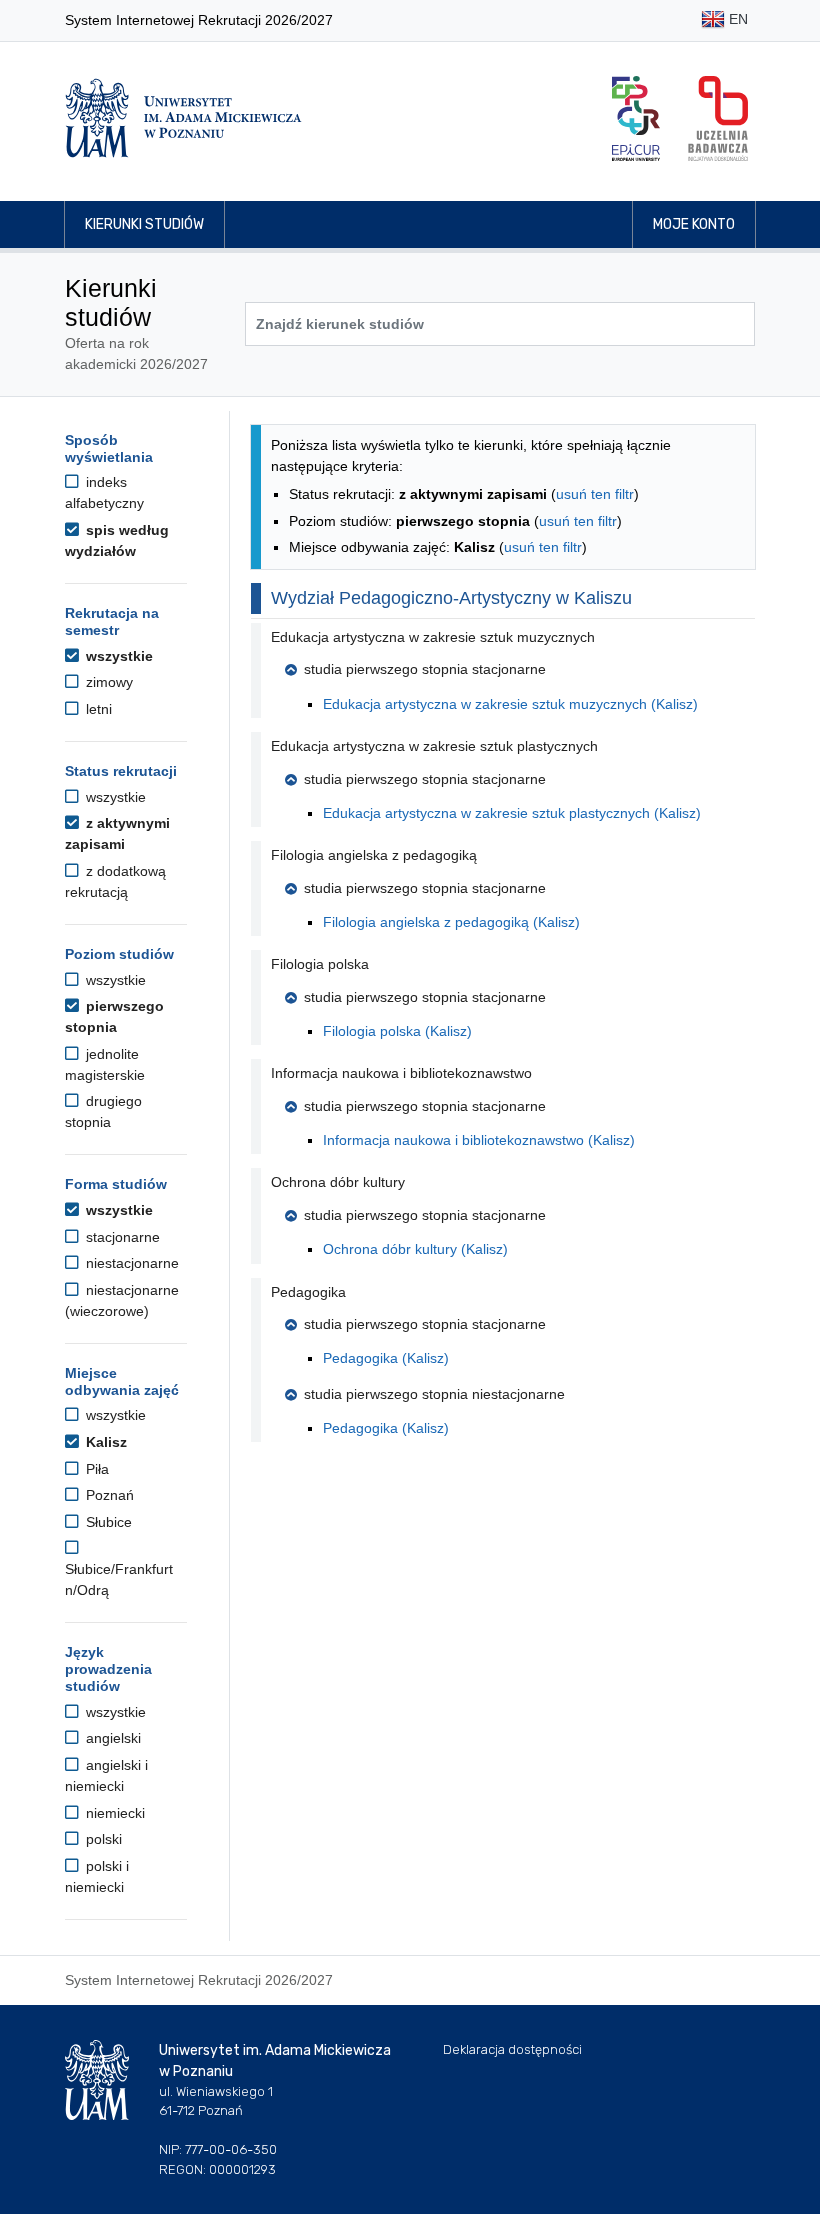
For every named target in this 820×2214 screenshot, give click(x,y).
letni (97, 709)
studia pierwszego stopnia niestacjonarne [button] (434, 1394)
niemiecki (113, 1813)
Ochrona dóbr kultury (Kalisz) (415, 1249)
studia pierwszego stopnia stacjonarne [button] (425, 669)
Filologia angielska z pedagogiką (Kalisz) (451, 922)
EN (736, 19)
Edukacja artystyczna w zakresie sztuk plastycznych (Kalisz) (512, 813)
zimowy (107, 682)
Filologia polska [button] (320, 964)
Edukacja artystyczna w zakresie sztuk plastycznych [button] (434, 746)
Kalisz (104, 1442)
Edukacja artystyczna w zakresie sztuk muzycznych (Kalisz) (510, 704)
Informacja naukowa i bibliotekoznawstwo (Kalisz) (479, 1140)
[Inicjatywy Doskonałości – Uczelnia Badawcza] (718, 118)
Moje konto (694, 224)
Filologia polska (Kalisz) (397, 1031)
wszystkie (117, 656)
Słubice (107, 1522)
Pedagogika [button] (308, 1292)
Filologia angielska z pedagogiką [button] (374, 855)
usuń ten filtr (595, 494)
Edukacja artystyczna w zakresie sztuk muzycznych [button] (433, 637)
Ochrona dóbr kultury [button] (338, 1182)
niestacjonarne (130, 1263)
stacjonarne (121, 1237)
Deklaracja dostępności (512, 2049)
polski (102, 1839)
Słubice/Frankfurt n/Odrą (119, 1579)
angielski (111, 1738)
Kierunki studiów (144, 224)
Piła (95, 1469)
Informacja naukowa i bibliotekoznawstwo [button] (401, 1073)
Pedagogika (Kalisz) (386, 1358)
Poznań (108, 1495)
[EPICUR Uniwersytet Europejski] (636, 118)
